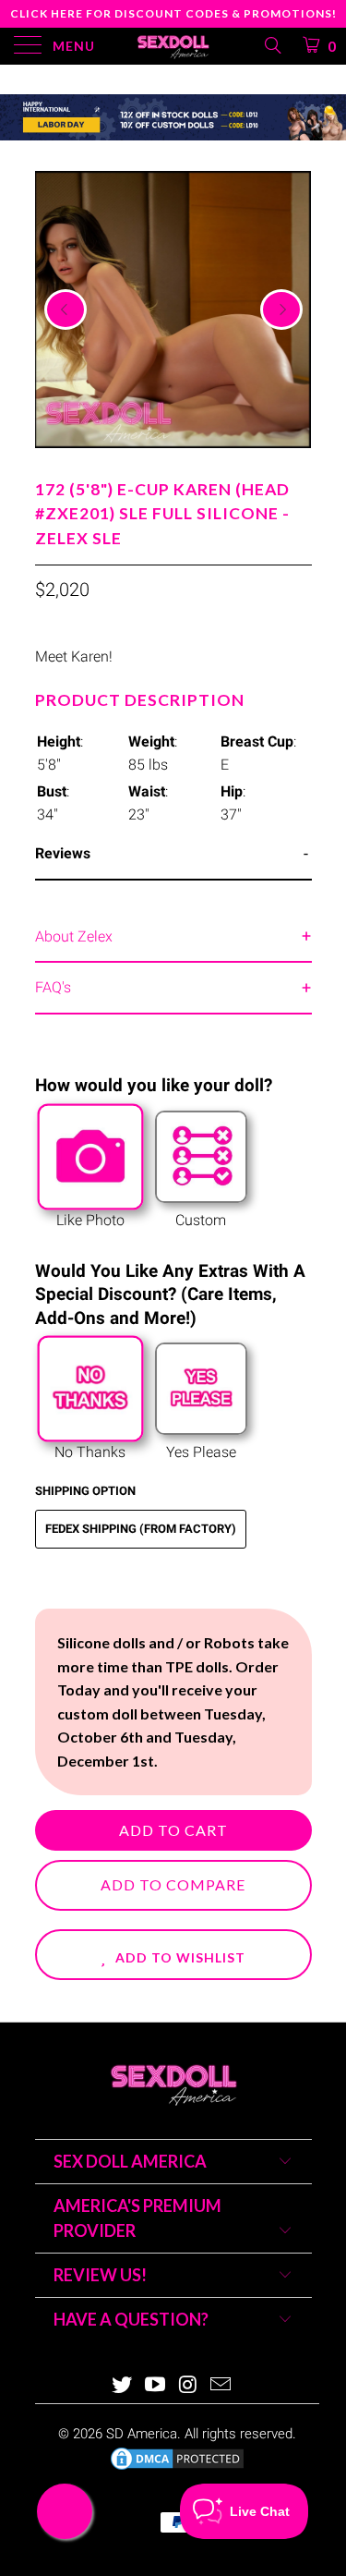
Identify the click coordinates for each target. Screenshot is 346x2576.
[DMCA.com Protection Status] (177, 2468)
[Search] (272, 45)
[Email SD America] (221, 2386)
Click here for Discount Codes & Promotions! (173, 13)
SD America (142, 2434)
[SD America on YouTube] (156, 2386)
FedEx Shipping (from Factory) (141, 1529)
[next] (281, 310)
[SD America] (173, 46)
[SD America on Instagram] (189, 2386)
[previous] (66, 310)
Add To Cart (173, 1830)
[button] (173, 1955)
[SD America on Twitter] (123, 2386)
